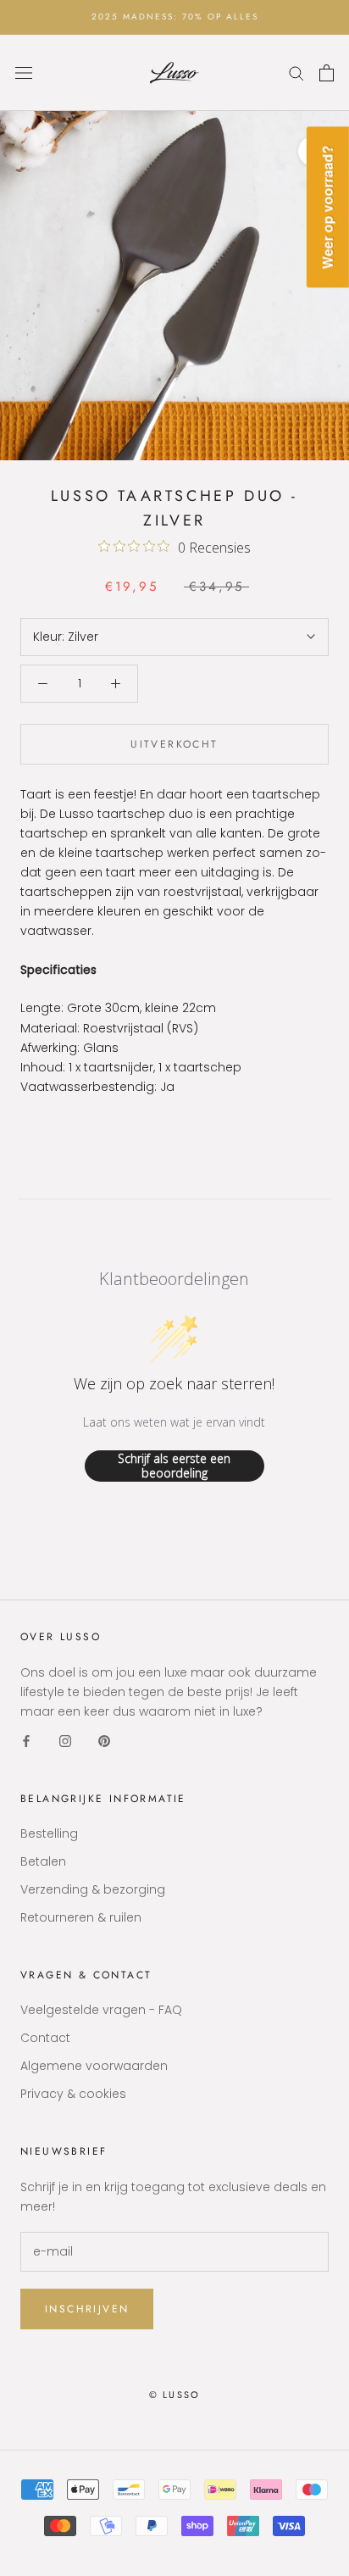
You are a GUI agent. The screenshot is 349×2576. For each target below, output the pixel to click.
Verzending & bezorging (93, 1889)
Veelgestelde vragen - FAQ (101, 2010)
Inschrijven (87, 2309)
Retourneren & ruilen (81, 1917)
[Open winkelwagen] (327, 73)
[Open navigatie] (24, 72)
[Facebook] (26, 1741)
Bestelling (49, 1833)
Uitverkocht (174, 744)
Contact (45, 2038)
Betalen (43, 1861)
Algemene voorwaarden (94, 2066)
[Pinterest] (104, 1741)
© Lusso (174, 2395)
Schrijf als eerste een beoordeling (174, 1466)
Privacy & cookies (73, 2094)
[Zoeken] (296, 72)
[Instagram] (65, 1741)
